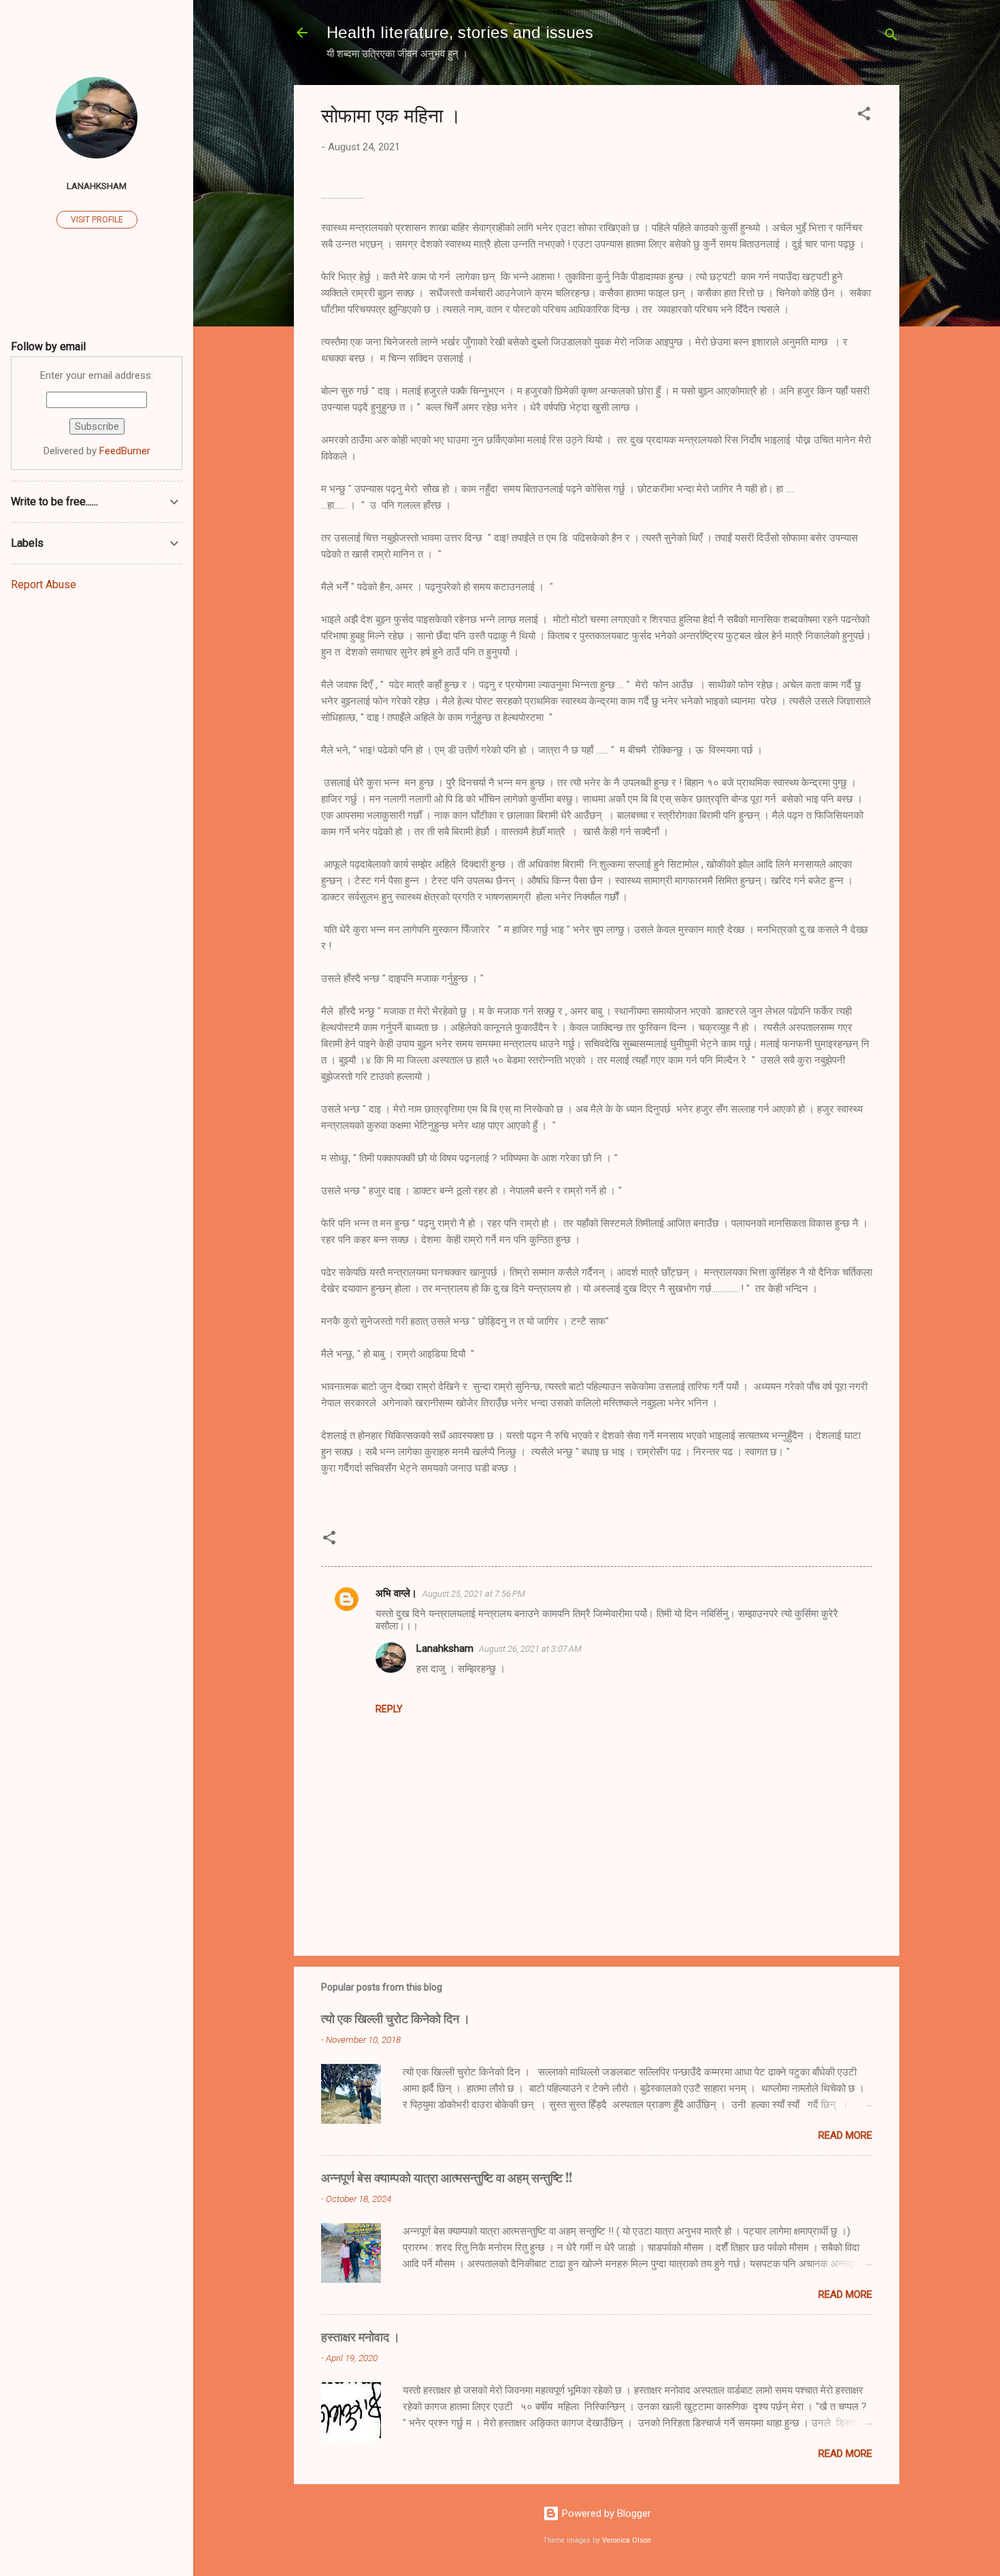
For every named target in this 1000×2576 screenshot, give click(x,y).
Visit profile (97, 220)
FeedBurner (125, 451)
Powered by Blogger (605, 2513)
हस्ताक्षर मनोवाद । (361, 2337)
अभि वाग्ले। (396, 1593)
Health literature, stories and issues (460, 32)
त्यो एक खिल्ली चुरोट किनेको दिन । (396, 2018)
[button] (864, 116)
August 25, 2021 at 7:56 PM (474, 1594)
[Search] (891, 37)
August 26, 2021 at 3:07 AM (530, 1649)
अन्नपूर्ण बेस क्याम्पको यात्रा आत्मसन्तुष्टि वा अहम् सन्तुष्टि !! (447, 2177)
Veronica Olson (627, 2540)
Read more (845, 2135)
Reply (389, 1709)
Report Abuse (44, 584)
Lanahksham (445, 1648)
